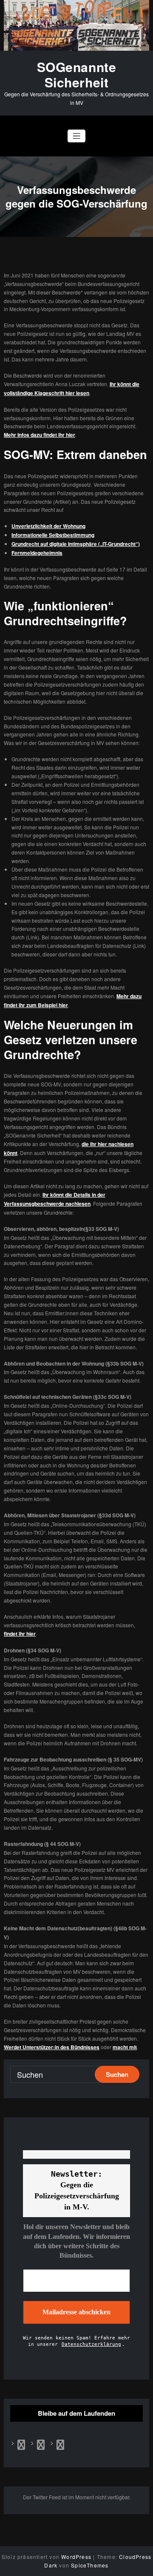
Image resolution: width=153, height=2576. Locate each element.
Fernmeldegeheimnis (37, 553)
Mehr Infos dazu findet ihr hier (40, 435)
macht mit (125, 2047)
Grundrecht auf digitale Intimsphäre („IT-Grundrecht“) (76, 544)
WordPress (76, 2557)
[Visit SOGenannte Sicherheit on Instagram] (60, 2446)
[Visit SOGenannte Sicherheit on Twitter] (41, 2446)
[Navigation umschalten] (77, 136)
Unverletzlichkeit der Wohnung (48, 526)
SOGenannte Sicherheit (77, 74)
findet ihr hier (20, 1634)
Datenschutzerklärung (91, 2344)
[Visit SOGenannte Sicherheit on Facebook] (21, 2446)
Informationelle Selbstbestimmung (53, 535)
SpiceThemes (90, 2565)
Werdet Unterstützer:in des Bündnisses (52, 2047)
